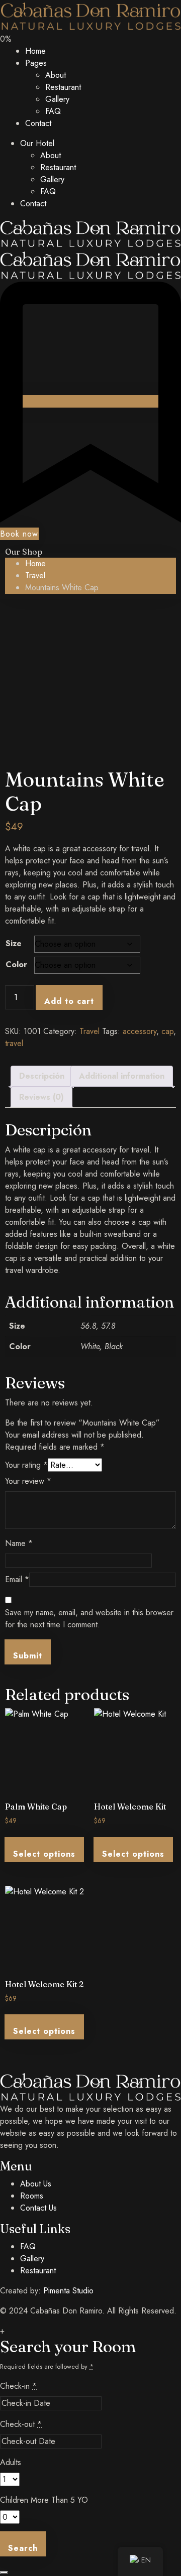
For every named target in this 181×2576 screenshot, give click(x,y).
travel (14, 1043)
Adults (11, 2462)
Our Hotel (37, 143)
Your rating (26, 1465)
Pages (36, 63)
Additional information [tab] (122, 1076)
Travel (35, 575)
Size (14, 943)
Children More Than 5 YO (44, 2500)
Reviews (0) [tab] (41, 1097)
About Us (36, 2184)
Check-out (21, 2424)
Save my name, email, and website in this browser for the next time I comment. (89, 1619)
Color (16, 964)
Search (23, 2548)
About (56, 75)
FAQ (53, 111)
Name (19, 1543)
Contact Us (38, 2208)
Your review (28, 1481)
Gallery (57, 99)
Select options (44, 1854)
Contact (38, 123)
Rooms (32, 2196)
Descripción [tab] (42, 1076)
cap (167, 1031)
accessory (140, 1031)
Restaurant (63, 87)
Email (17, 1579)
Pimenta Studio (68, 2291)
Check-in (18, 2386)
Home (35, 51)
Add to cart (69, 1001)
